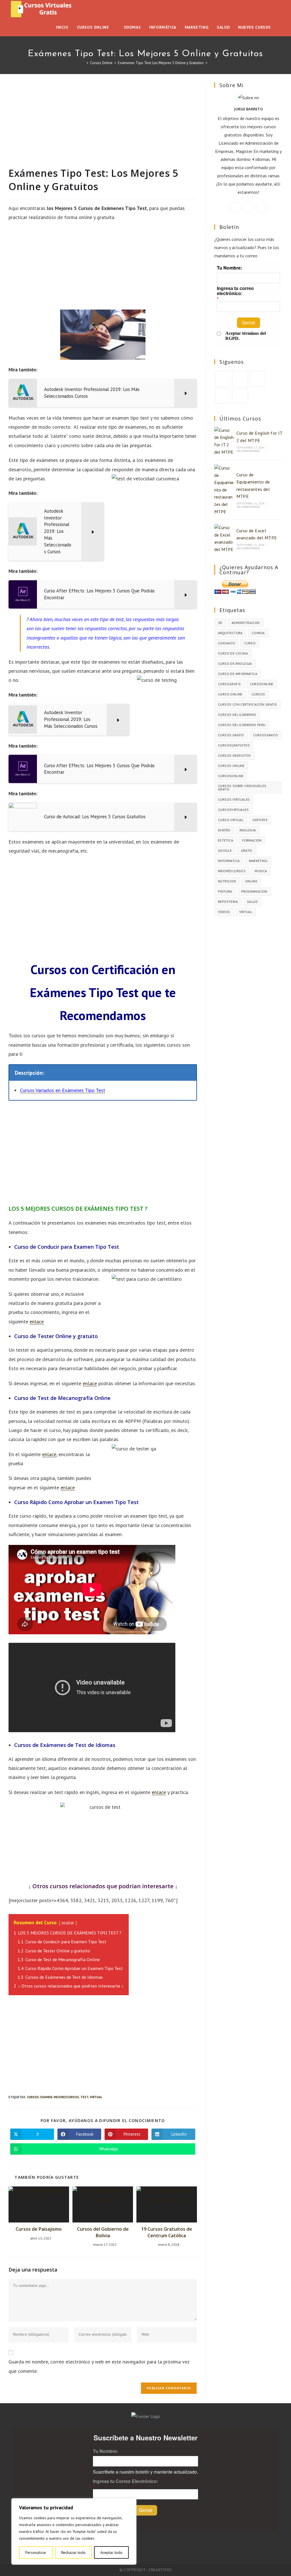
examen (46, 2097)
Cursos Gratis (231, 735)
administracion (246, 623)
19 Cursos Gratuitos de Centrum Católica (167, 2232)
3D (220, 623)
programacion (254, 891)
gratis (247, 850)
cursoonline (262, 684)
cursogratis (229, 684)
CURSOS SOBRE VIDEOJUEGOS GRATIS (242, 787)
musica (261, 871)
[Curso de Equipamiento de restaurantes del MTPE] (224, 490)
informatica (229, 861)
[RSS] (240, 396)
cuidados (226, 643)
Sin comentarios (248, 451)
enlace (37, 1321)
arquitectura (230, 633)
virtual (96, 2097)
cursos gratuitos (234, 755)
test (84, 2097)
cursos (33, 2097)
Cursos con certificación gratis (247, 704)
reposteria (228, 902)
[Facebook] (248, 207)
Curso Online (230, 694)
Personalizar (36, 2552)
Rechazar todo (73, 2552)
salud (252, 902)
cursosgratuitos (234, 745)
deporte (260, 820)
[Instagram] (261, 207)
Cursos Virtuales (234, 799)
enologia (248, 830)
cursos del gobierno (237, 715)
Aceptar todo (111, 2552)
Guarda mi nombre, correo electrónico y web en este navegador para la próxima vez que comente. (99, 2366)
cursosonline (231, 776)
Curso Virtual (231, 820)
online (251, 881)
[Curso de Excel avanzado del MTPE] (224, 539)
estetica (225, 840)
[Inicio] (83, 63)
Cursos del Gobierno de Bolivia (103, 2232)
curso (250, 643)
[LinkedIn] (223, 396)
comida (258, 633)
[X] (235, 207)
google (225, 850)
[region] (74, 2531)
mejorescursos (66, 2097)
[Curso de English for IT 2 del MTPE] (224, 441)
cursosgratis (265, 735)
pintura (225, 891)
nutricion (227, 881)
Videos (224, 912)
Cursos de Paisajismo (39, 2229)
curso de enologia (235, 664)
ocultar (68, 1923)
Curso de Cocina (233, 653)
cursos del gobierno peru (242, 725)
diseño (224, 830)
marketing (258, 861)
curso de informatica (238, 674)
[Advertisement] (103, 125)
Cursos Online (231, 766)
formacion (252, 840)
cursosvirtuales (233, 810)
